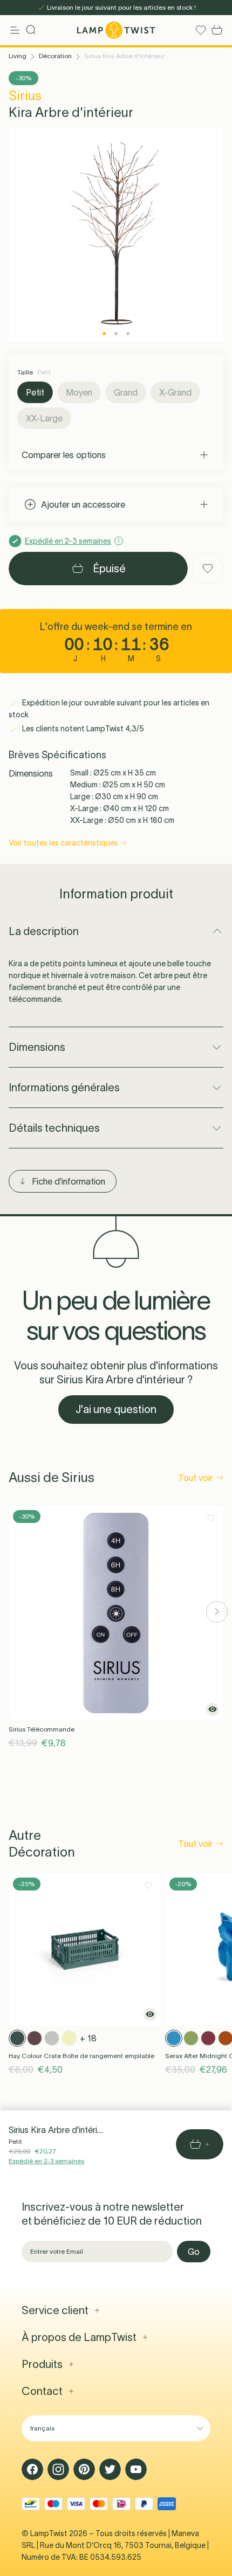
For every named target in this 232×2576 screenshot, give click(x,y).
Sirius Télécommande (42, 1729)
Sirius (25, 96)
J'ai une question (116, 1409)
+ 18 (88, 2038)
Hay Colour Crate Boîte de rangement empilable (81, 2056)
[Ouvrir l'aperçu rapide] (213, 1709)
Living (18, 56)
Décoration (55, 56)
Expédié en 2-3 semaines (46, 2161)
